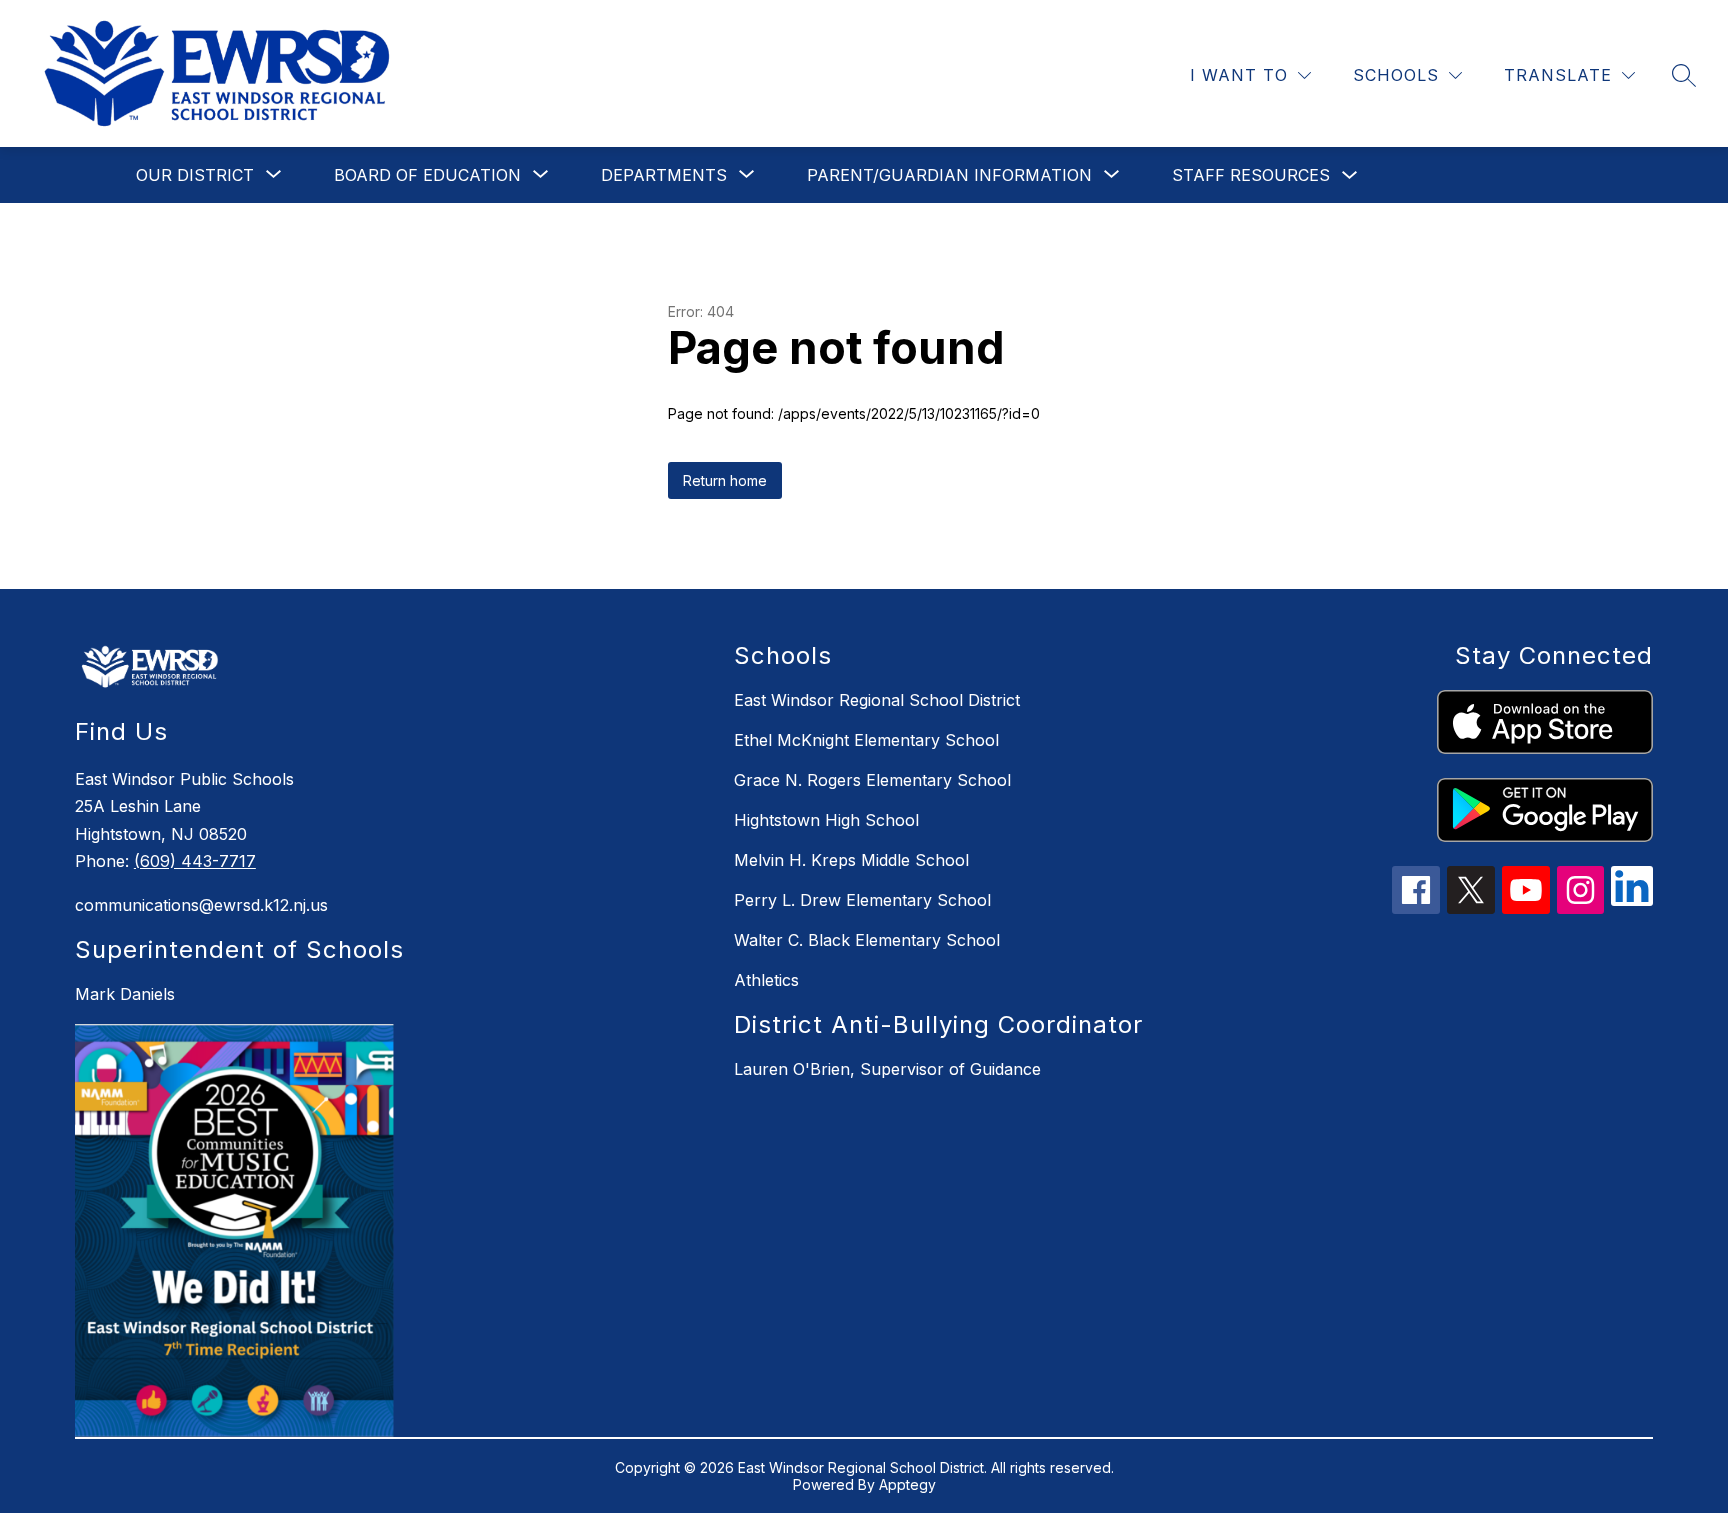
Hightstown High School (826, 820)
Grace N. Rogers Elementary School (872, 780)
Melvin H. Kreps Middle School (851, 860)
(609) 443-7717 (195, 861)
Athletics (766, 980)
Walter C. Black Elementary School (867, 940)
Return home (725, 480)
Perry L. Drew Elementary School (862, 900)
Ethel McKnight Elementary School (866, 740)
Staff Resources (1251, 175)
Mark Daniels (125, 994)
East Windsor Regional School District (877, 700)
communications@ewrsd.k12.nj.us (201, 905)
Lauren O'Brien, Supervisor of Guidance (887, 1069)
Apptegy (907, 1484)
